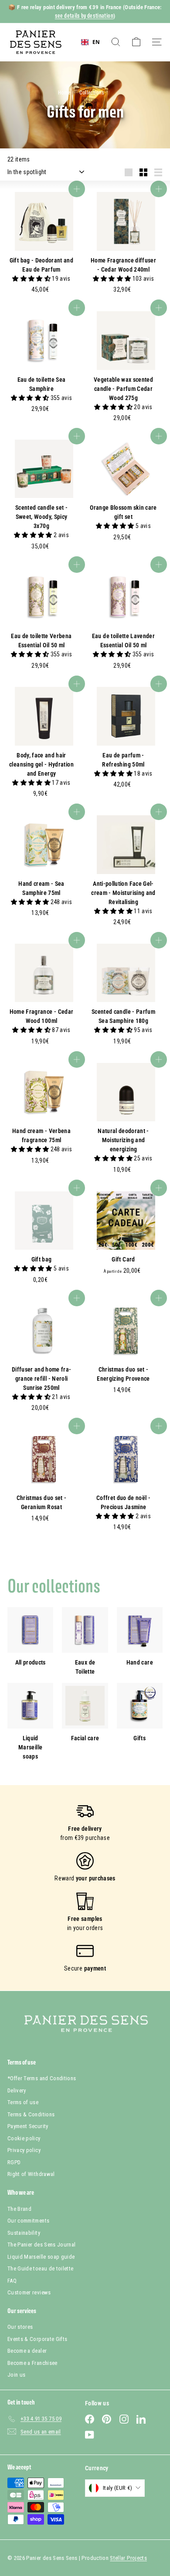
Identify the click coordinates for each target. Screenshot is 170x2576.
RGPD (14, 2162)
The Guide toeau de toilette (40, 2268)
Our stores (20, 2327)
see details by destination (84, 16)
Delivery (17, 2090)
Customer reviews (29, 2292)
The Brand (19, 2209)
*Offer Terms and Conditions (42, 2078)
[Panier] (136, 42)
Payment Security (28, 2126)
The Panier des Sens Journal (41, 2245)
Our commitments (28, 2221)
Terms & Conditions (31, 2114)
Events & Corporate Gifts (37, 2339)
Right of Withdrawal (31, 2174)
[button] (32, 279)
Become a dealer (27, 2351)
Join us (16, 2375)
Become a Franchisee (32, 2363)
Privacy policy (24, 2150)
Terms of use (23, 2102)
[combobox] (90, 42)
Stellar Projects (128, 2558)
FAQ (12, 2281)
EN (96, 42)
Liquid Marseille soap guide (41, 2257)
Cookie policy (24, 2138)
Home (65, 93)
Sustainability (24, 2233)
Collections (92, 93)
